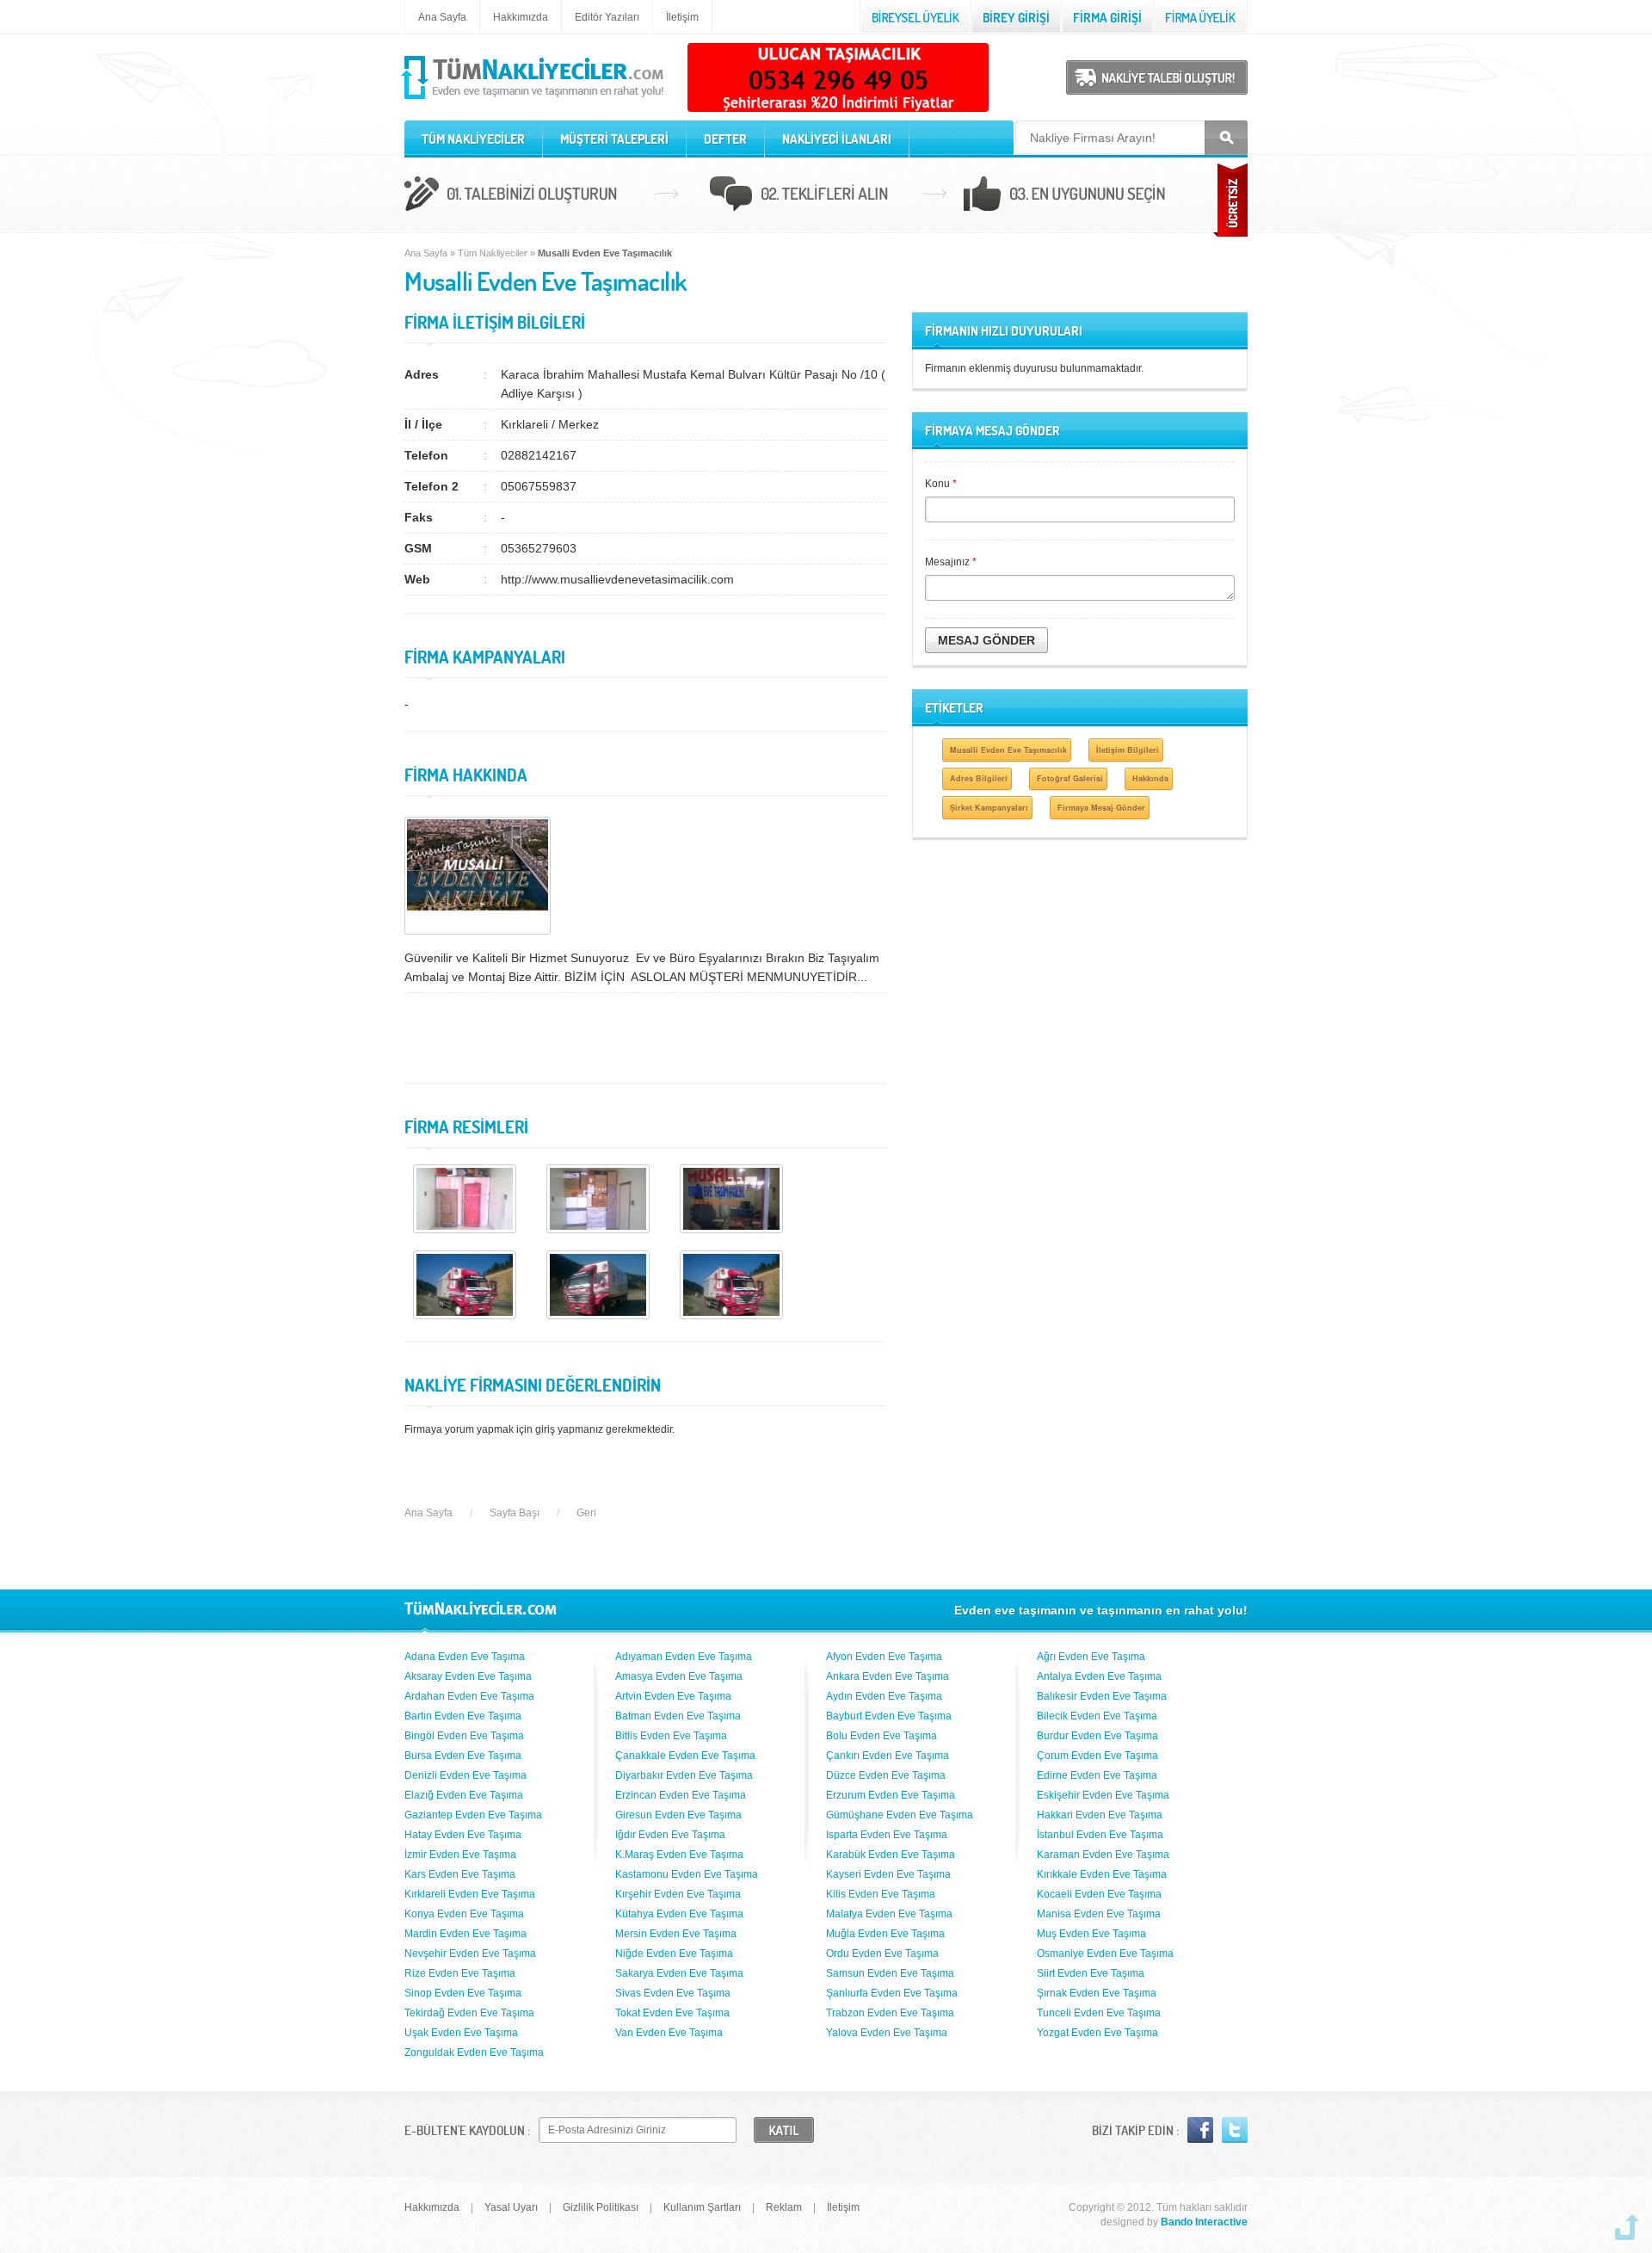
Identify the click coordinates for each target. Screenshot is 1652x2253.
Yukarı (1627, 2227)
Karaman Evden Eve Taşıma (1103, 1855)
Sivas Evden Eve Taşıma (673, 1993)
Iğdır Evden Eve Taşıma (670, 1835)
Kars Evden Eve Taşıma (460, 1874)
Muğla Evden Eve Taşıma (885, 1934)
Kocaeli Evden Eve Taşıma (1099, 1894)
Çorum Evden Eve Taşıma (1097, 1756)
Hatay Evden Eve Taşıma (463, 1835)
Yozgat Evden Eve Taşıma (1097, 2033)
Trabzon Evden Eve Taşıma (890, 2013)
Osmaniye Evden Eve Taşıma (1105, 1954)
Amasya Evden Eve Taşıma (679, 1676)
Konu (941, 484)
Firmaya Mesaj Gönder (1101, 808)
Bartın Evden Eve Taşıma (463, 1716)
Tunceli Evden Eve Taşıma (1099, 2013)
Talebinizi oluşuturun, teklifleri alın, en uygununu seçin (826, 196)
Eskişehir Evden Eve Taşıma (1103, 1795)
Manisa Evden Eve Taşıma (1099, 1914)
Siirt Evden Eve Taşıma (1091, 1973)
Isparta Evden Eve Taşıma (887, 1835)
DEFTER (725, 139)
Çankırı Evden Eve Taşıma (888, 1756)
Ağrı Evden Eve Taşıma (1091, 1657)
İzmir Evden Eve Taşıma (460, 1855)
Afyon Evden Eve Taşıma (884, 1657)
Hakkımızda (521, 17)
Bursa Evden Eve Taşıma (463, 1756)
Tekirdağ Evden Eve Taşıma (469, 2013)
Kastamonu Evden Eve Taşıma (687, 1874)
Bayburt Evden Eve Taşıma (889, 1716)
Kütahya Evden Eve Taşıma (679, 1914)
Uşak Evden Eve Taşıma (461, 2033)
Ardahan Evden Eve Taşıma (469, 1696)
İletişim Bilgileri (1128, 750)
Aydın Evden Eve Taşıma (884, 1696)
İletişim (682, 17)
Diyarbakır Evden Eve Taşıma (684, 1775)
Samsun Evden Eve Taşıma (890, 1973)
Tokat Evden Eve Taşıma (672, 2013)
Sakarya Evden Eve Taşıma (679, 1973)
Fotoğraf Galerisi (1070, 778)
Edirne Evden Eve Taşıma (1097, 1775)
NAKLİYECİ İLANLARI (837, 139)
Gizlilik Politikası (601, 2207)
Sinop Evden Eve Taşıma (463, 1993)
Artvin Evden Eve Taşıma (673, 1696)
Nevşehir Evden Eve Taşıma (470, 1954)
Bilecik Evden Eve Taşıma (1097, 1716)
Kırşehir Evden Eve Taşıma (678, 1894)
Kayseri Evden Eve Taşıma (888, 1874)
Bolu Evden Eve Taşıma (881, 1736)
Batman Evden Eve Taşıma (678, 1716)
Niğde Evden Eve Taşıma (674, 1954)
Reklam (784, 2207)
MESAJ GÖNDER (986, 640)
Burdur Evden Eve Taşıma (1097, 1736)
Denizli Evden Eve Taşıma (465, 1775)
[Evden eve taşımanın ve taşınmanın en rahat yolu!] (534, 100)
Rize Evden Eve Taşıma (460, 1973)
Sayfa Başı (515, 1513)
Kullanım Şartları (702, 2207)
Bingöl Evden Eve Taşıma (464, 1736)
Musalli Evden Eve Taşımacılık (1008, 750)
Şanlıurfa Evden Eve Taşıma (892, 1993)
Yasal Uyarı (511, 2207)
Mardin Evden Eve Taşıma (465, 1934)
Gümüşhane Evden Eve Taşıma (900, 1815)
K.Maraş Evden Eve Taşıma (679, 1855)
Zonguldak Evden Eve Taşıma (474, 2052)
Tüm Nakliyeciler (493, 253)
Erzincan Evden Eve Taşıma (681, 1795)
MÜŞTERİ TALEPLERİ (614, 139)
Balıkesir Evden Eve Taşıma (1102, 1696)
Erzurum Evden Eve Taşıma (891, 1795)
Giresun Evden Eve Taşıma (678, 1815)
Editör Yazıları (607, 17)
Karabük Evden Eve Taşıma (891, 1855)
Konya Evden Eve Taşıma (464, 1914)
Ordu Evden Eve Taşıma (882, 1954)
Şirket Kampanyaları (989, 808)
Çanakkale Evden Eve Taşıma (685, 1756)
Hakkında (1150, 778)
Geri (586, 1513)
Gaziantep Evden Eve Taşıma (473, 1815)
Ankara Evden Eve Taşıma (888, 1676)
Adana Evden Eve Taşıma (465, 1657)
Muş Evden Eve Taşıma (1091, 1934)
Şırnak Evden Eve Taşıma (1097, 1993)
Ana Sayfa (442, 17)
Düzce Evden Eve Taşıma (886, 1775)
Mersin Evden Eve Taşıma (676, 1934)
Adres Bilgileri (979, 778)
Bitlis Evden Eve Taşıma (671, 1736)
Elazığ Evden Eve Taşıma (464, 1795)
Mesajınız (951, 562)
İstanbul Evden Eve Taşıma (1100, 1835)
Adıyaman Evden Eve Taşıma (684, 1657)
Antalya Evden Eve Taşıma (1099, 1676)
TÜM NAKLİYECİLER (473, 139)
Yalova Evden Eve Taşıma (887, 2033)
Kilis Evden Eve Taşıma (881, 1894)
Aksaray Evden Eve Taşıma (468, 1676)
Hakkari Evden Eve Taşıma (1100, 1815)
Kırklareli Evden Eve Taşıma (470, 1894)
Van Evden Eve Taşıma (669, 2033)
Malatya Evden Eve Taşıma (889, 1914)
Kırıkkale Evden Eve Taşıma (1102, 1874)
